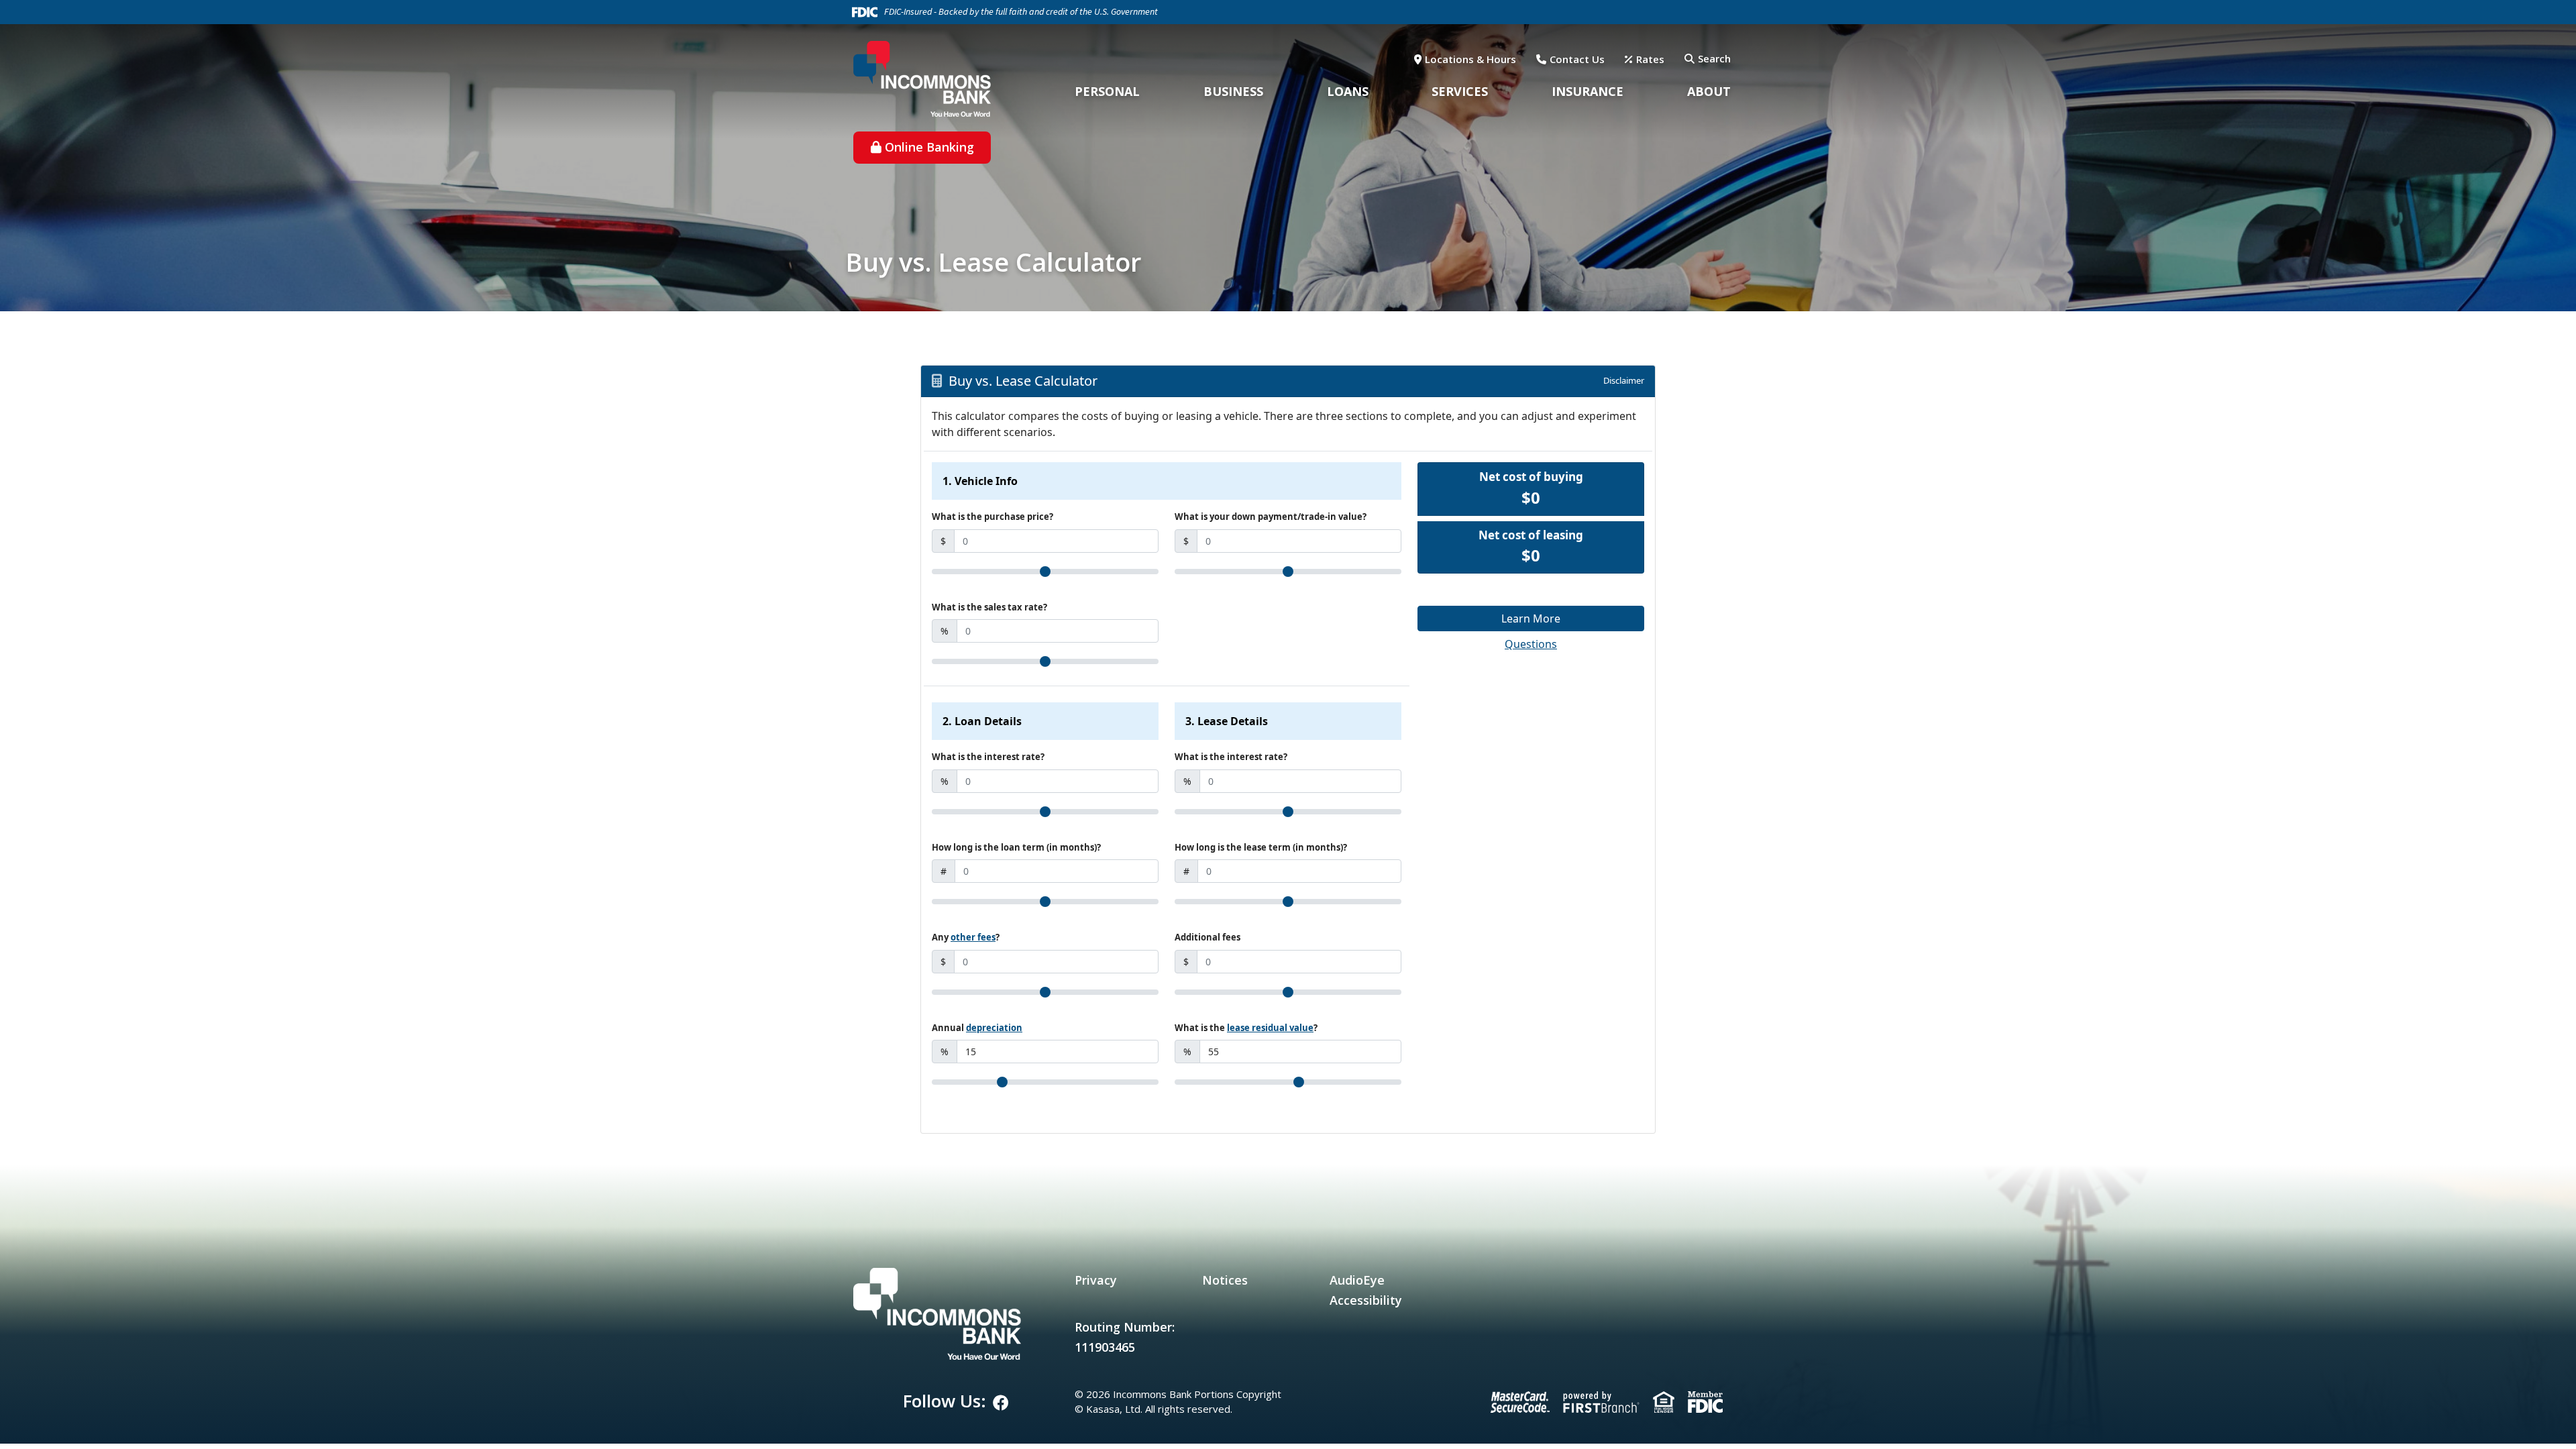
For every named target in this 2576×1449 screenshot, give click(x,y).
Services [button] (1460, 91)
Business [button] (1233, 91)
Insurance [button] (1588, 91)
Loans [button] (1348, 91)
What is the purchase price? (992, 517)
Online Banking (929, 147)
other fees (973, 937)
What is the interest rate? (988, 757)
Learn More (1531, 619)
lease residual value (1270, 1028)
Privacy (1096, 1280)
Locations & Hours (1470, 59)
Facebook (1001, 1403)
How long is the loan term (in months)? (1016, 847)
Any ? (966, 937)
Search (1714, 58)
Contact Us (1577, 59)
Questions (1531, 644)
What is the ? (1246, 1028)
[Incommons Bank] (922, 77)
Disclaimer (1624, 380)
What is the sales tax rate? (989, 607)
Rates (1650, 59)
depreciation (994, 1028)
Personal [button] (1107, 91)
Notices (1225, 1280)
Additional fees (1207, 937)
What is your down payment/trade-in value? (1271, 517)
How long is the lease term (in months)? (1261, 847)
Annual (977, 1028)
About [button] (1709, 91)
